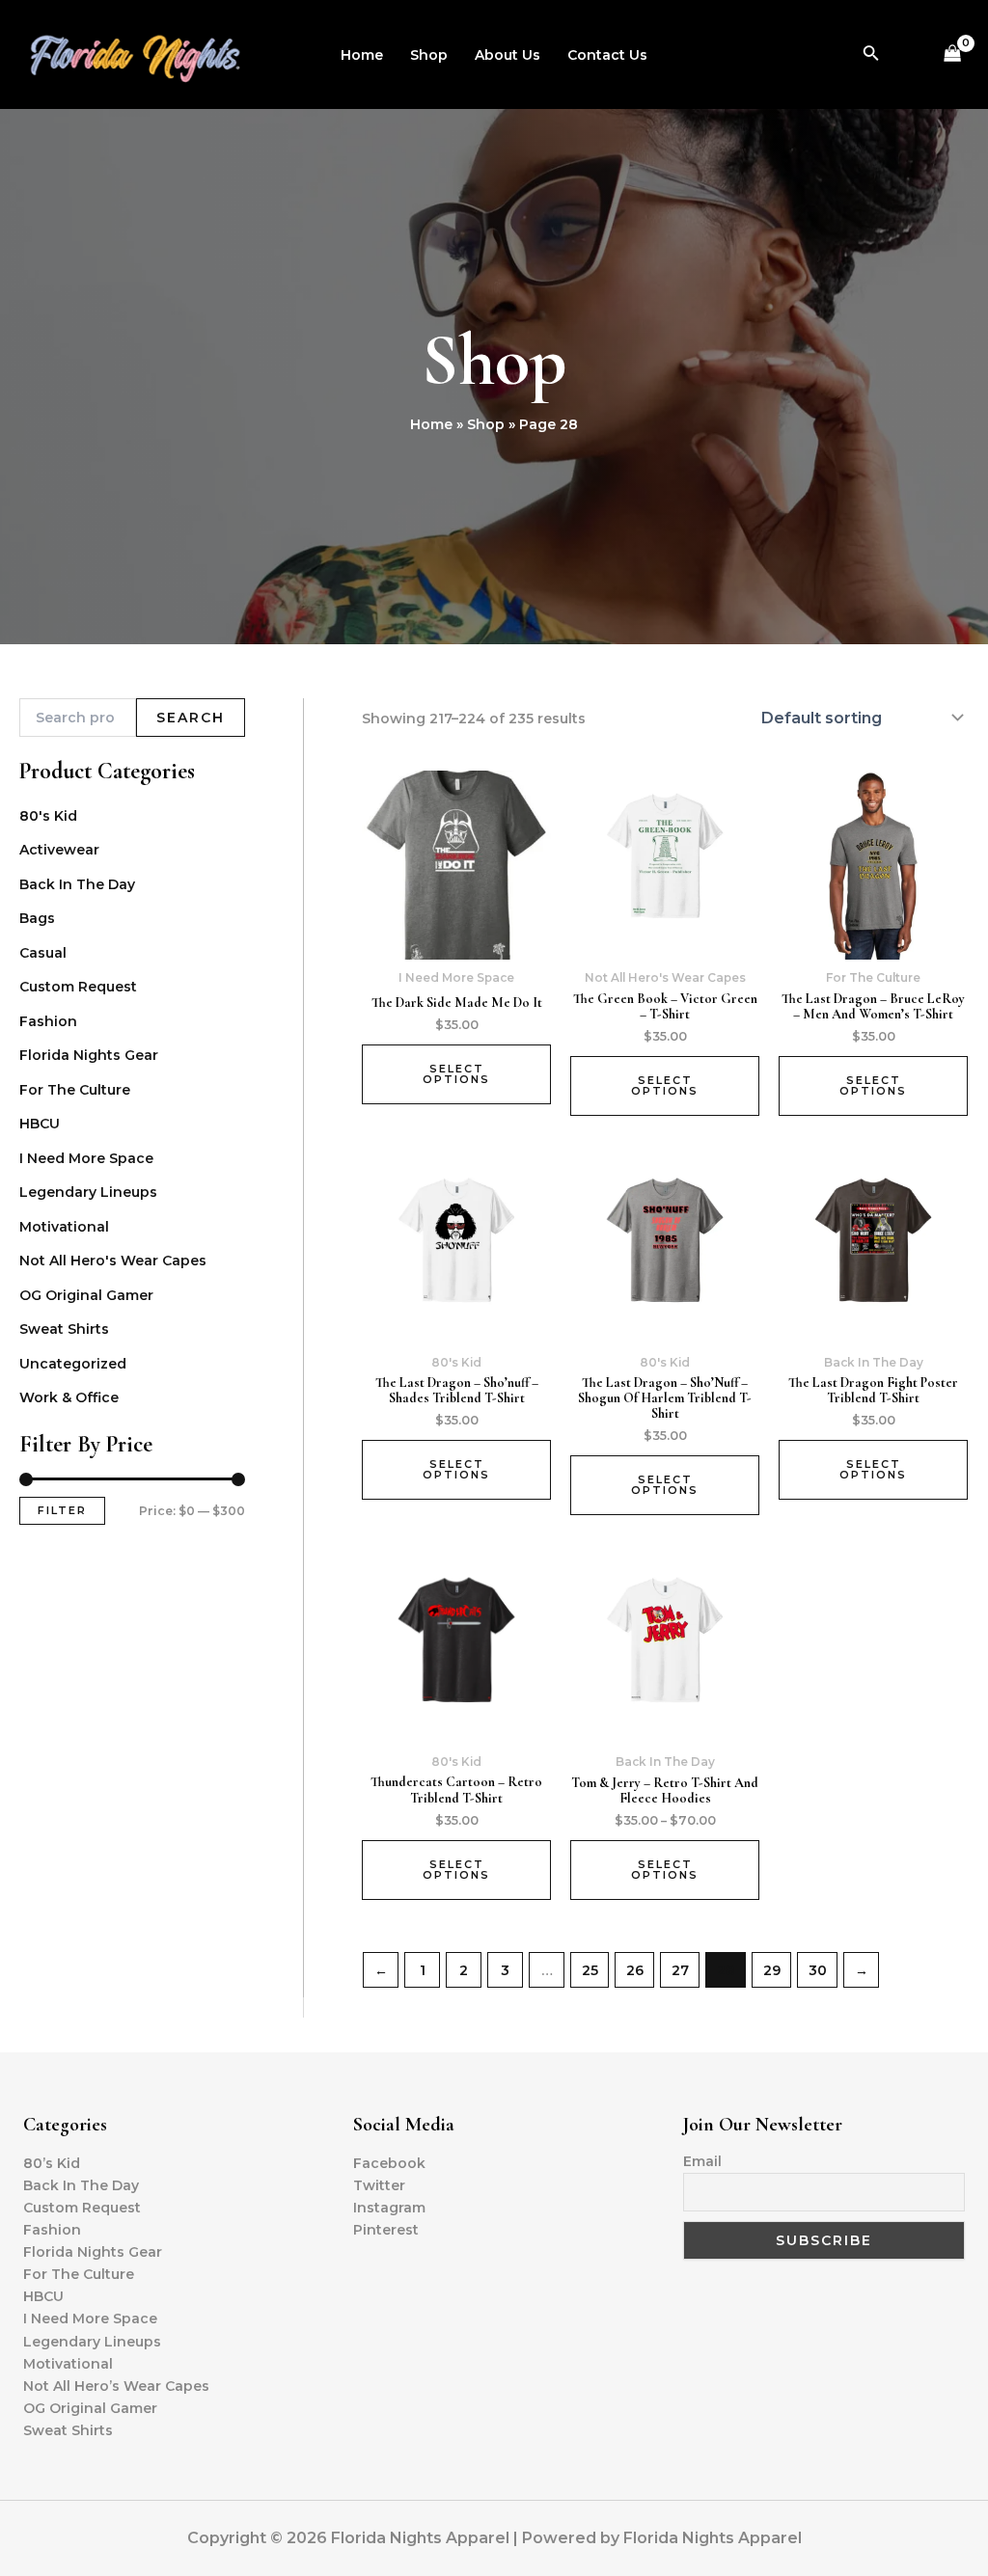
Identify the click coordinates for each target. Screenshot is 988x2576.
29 (772, 1970)
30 (818, 1970)
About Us (508, 55)
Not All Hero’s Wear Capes (116, 2386)
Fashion (48, 1021)
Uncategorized (73, 1364)
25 (590, 1970)
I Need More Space (86, 1158)
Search (191, 718)
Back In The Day (77, 884)
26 (635, 1970)
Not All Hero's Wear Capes (113, 1261)
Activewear (59, 850)
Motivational (64, 1227)
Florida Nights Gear (89, 1055)
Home (362, 55)
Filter (62, 1510)
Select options (456, 1074)
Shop (429, 55)
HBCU (40, 1124)
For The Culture (75, 1090)
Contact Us (607, 55)
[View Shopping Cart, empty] (953, 54)
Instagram (389, 2208)
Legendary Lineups (88, 1192)
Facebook (389, 2163)
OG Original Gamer (86, 1295)
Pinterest (386, 2230)
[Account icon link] (909, 55)
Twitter (379, 2185)
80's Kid (48, 816)
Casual (43, 953)
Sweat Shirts (64, 1329)
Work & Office (69, 1397)
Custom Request (78, 987)
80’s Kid (52, 2163)
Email (702, 2161)
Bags (37, 918)
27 (680, 1970)
